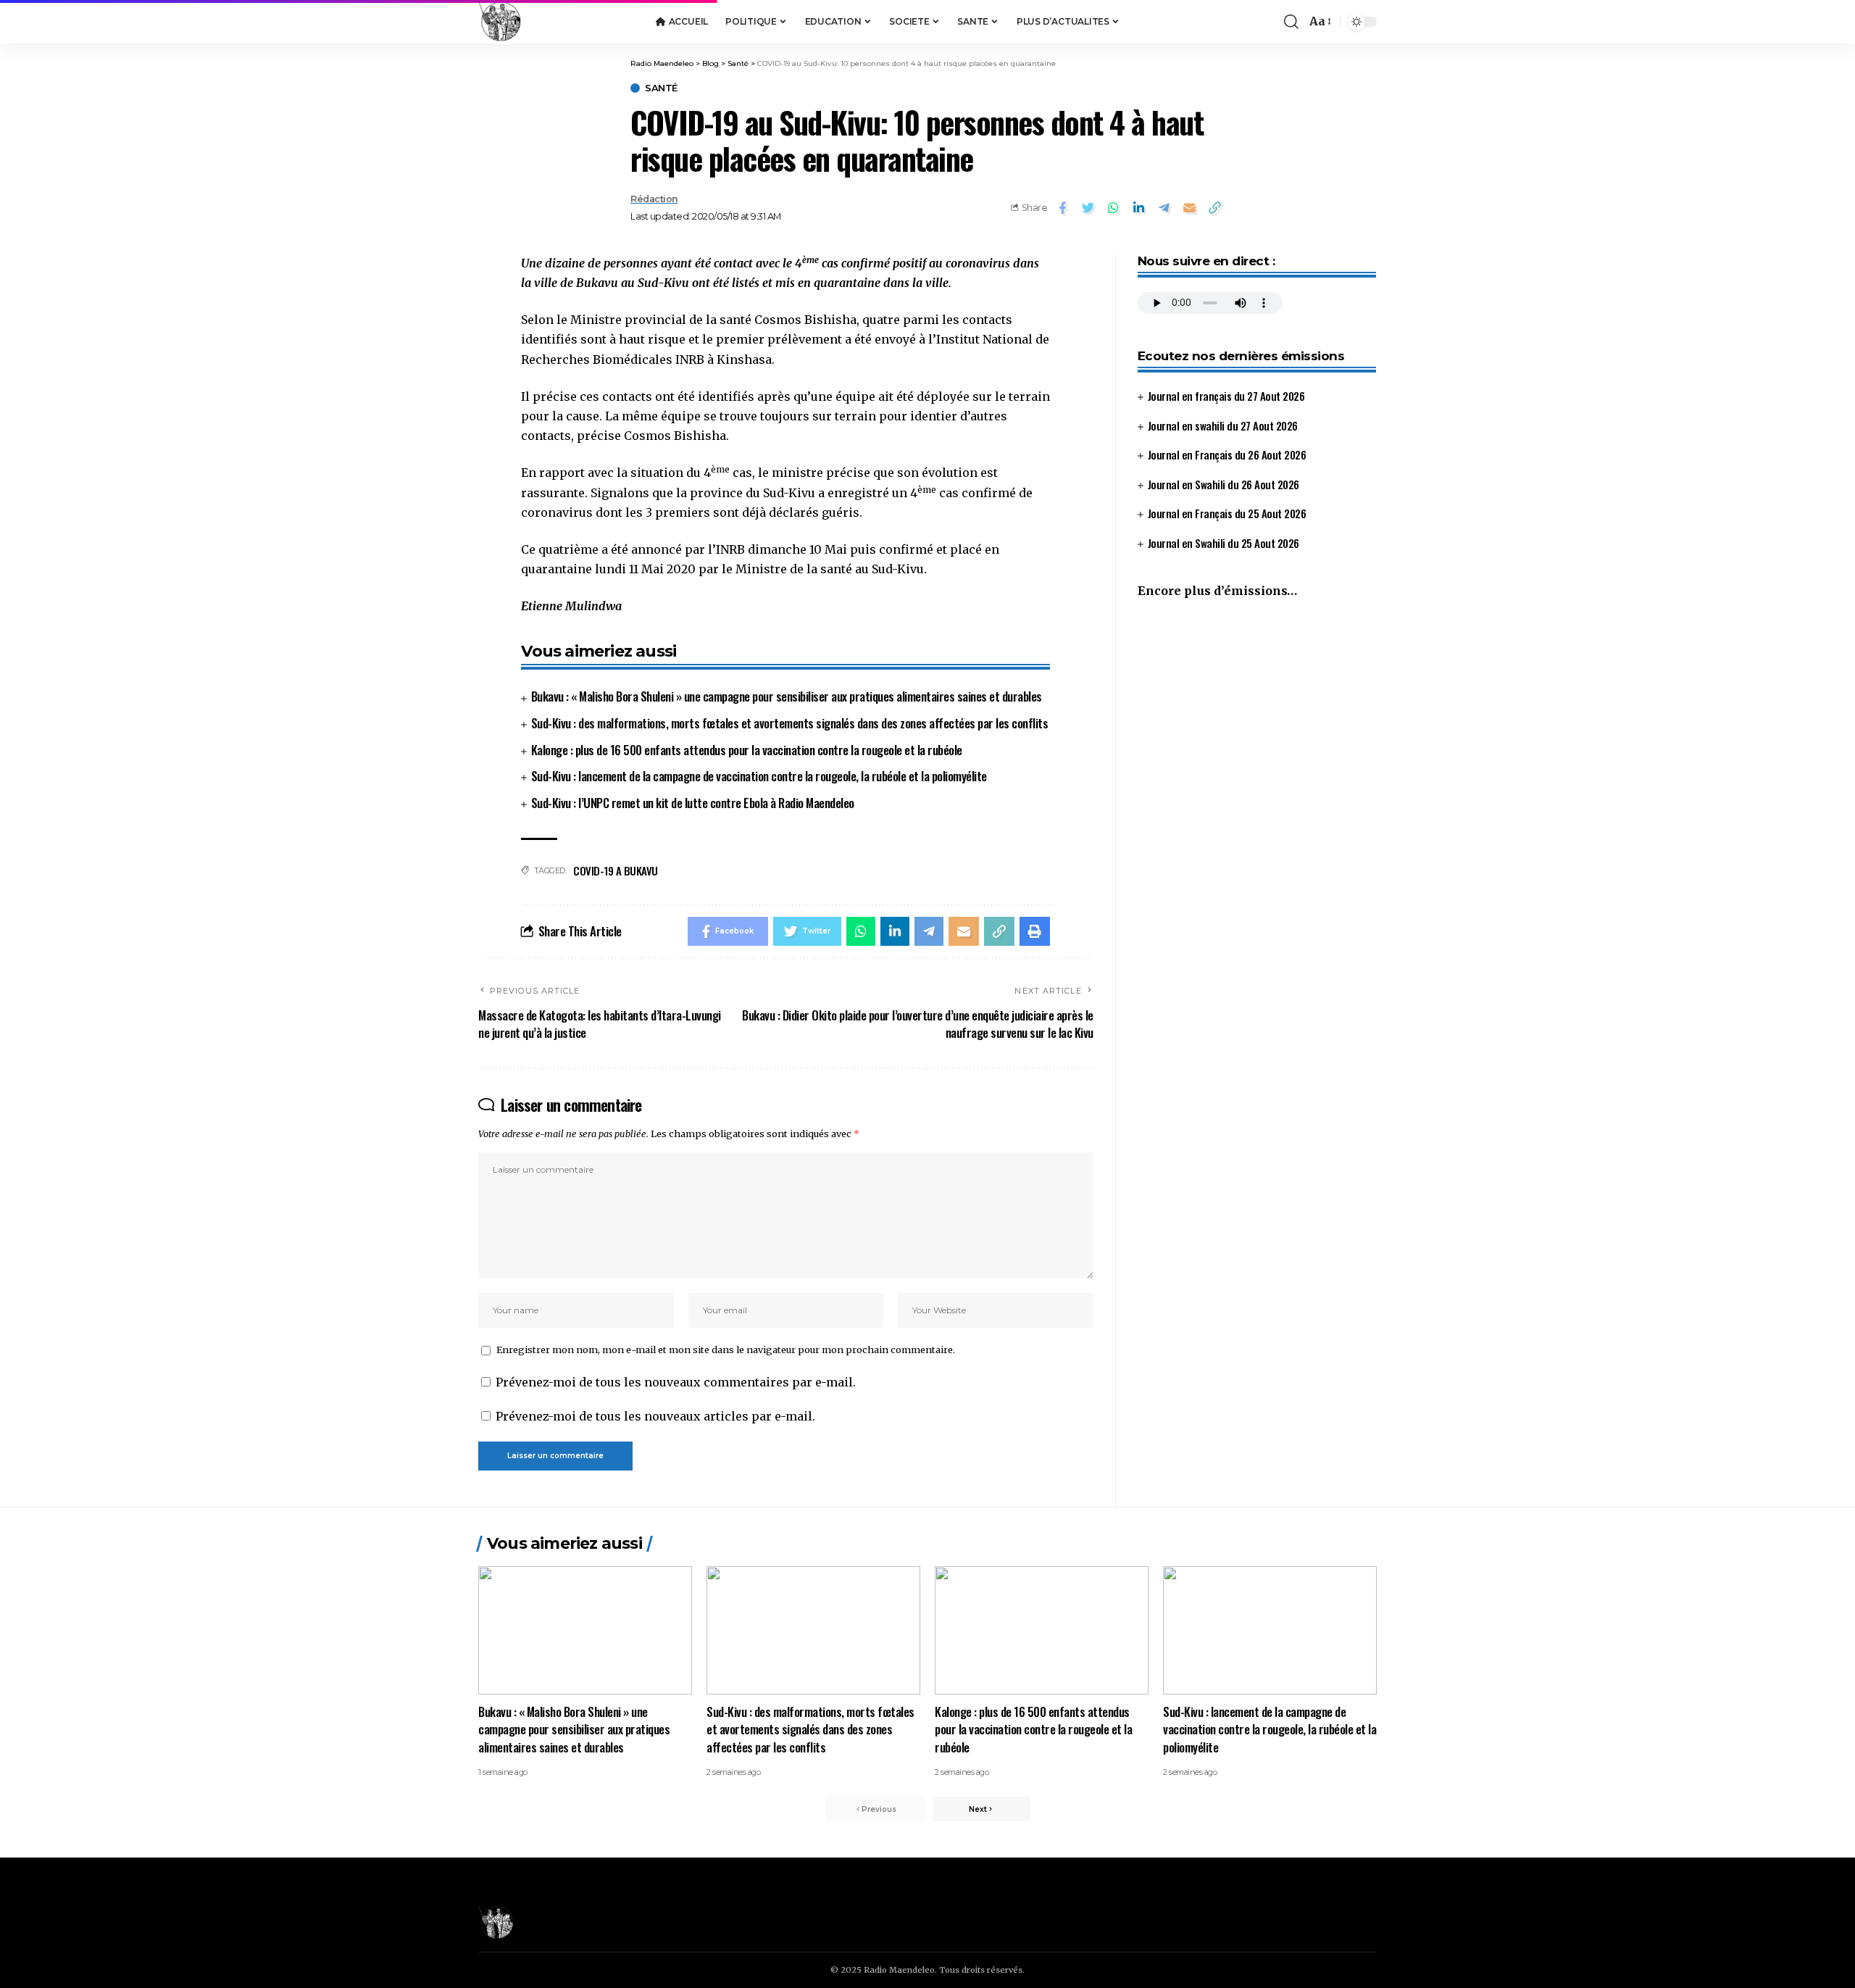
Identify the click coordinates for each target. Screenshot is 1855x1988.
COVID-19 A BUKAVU (616, 870)
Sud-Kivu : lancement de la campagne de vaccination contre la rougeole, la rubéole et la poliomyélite (759, 776)
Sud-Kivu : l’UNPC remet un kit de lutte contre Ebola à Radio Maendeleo (693, 803)
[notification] (1270, 22)
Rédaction (654, 199)
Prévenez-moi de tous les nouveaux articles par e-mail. (655, 1416)
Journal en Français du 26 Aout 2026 (1227, 454)
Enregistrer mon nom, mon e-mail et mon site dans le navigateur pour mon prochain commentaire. (726, 1349)
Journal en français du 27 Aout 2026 (1226, 396)
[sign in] (1249, 22)
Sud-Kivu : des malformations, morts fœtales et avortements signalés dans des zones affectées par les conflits (790, 723)
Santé (661, 88)
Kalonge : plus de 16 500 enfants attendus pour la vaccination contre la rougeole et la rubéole (747, 750)
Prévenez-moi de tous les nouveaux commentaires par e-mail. (676, 1382)
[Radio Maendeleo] (500, 22)
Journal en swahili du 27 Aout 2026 (1223, 425)
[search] (1291, 22)
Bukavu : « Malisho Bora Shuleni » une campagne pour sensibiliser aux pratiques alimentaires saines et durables (787, 696)
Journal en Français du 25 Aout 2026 (1227, 513)
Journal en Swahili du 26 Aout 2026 (1224, 484)
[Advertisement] (1257, 732)
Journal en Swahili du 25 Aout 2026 (1224, 543)
